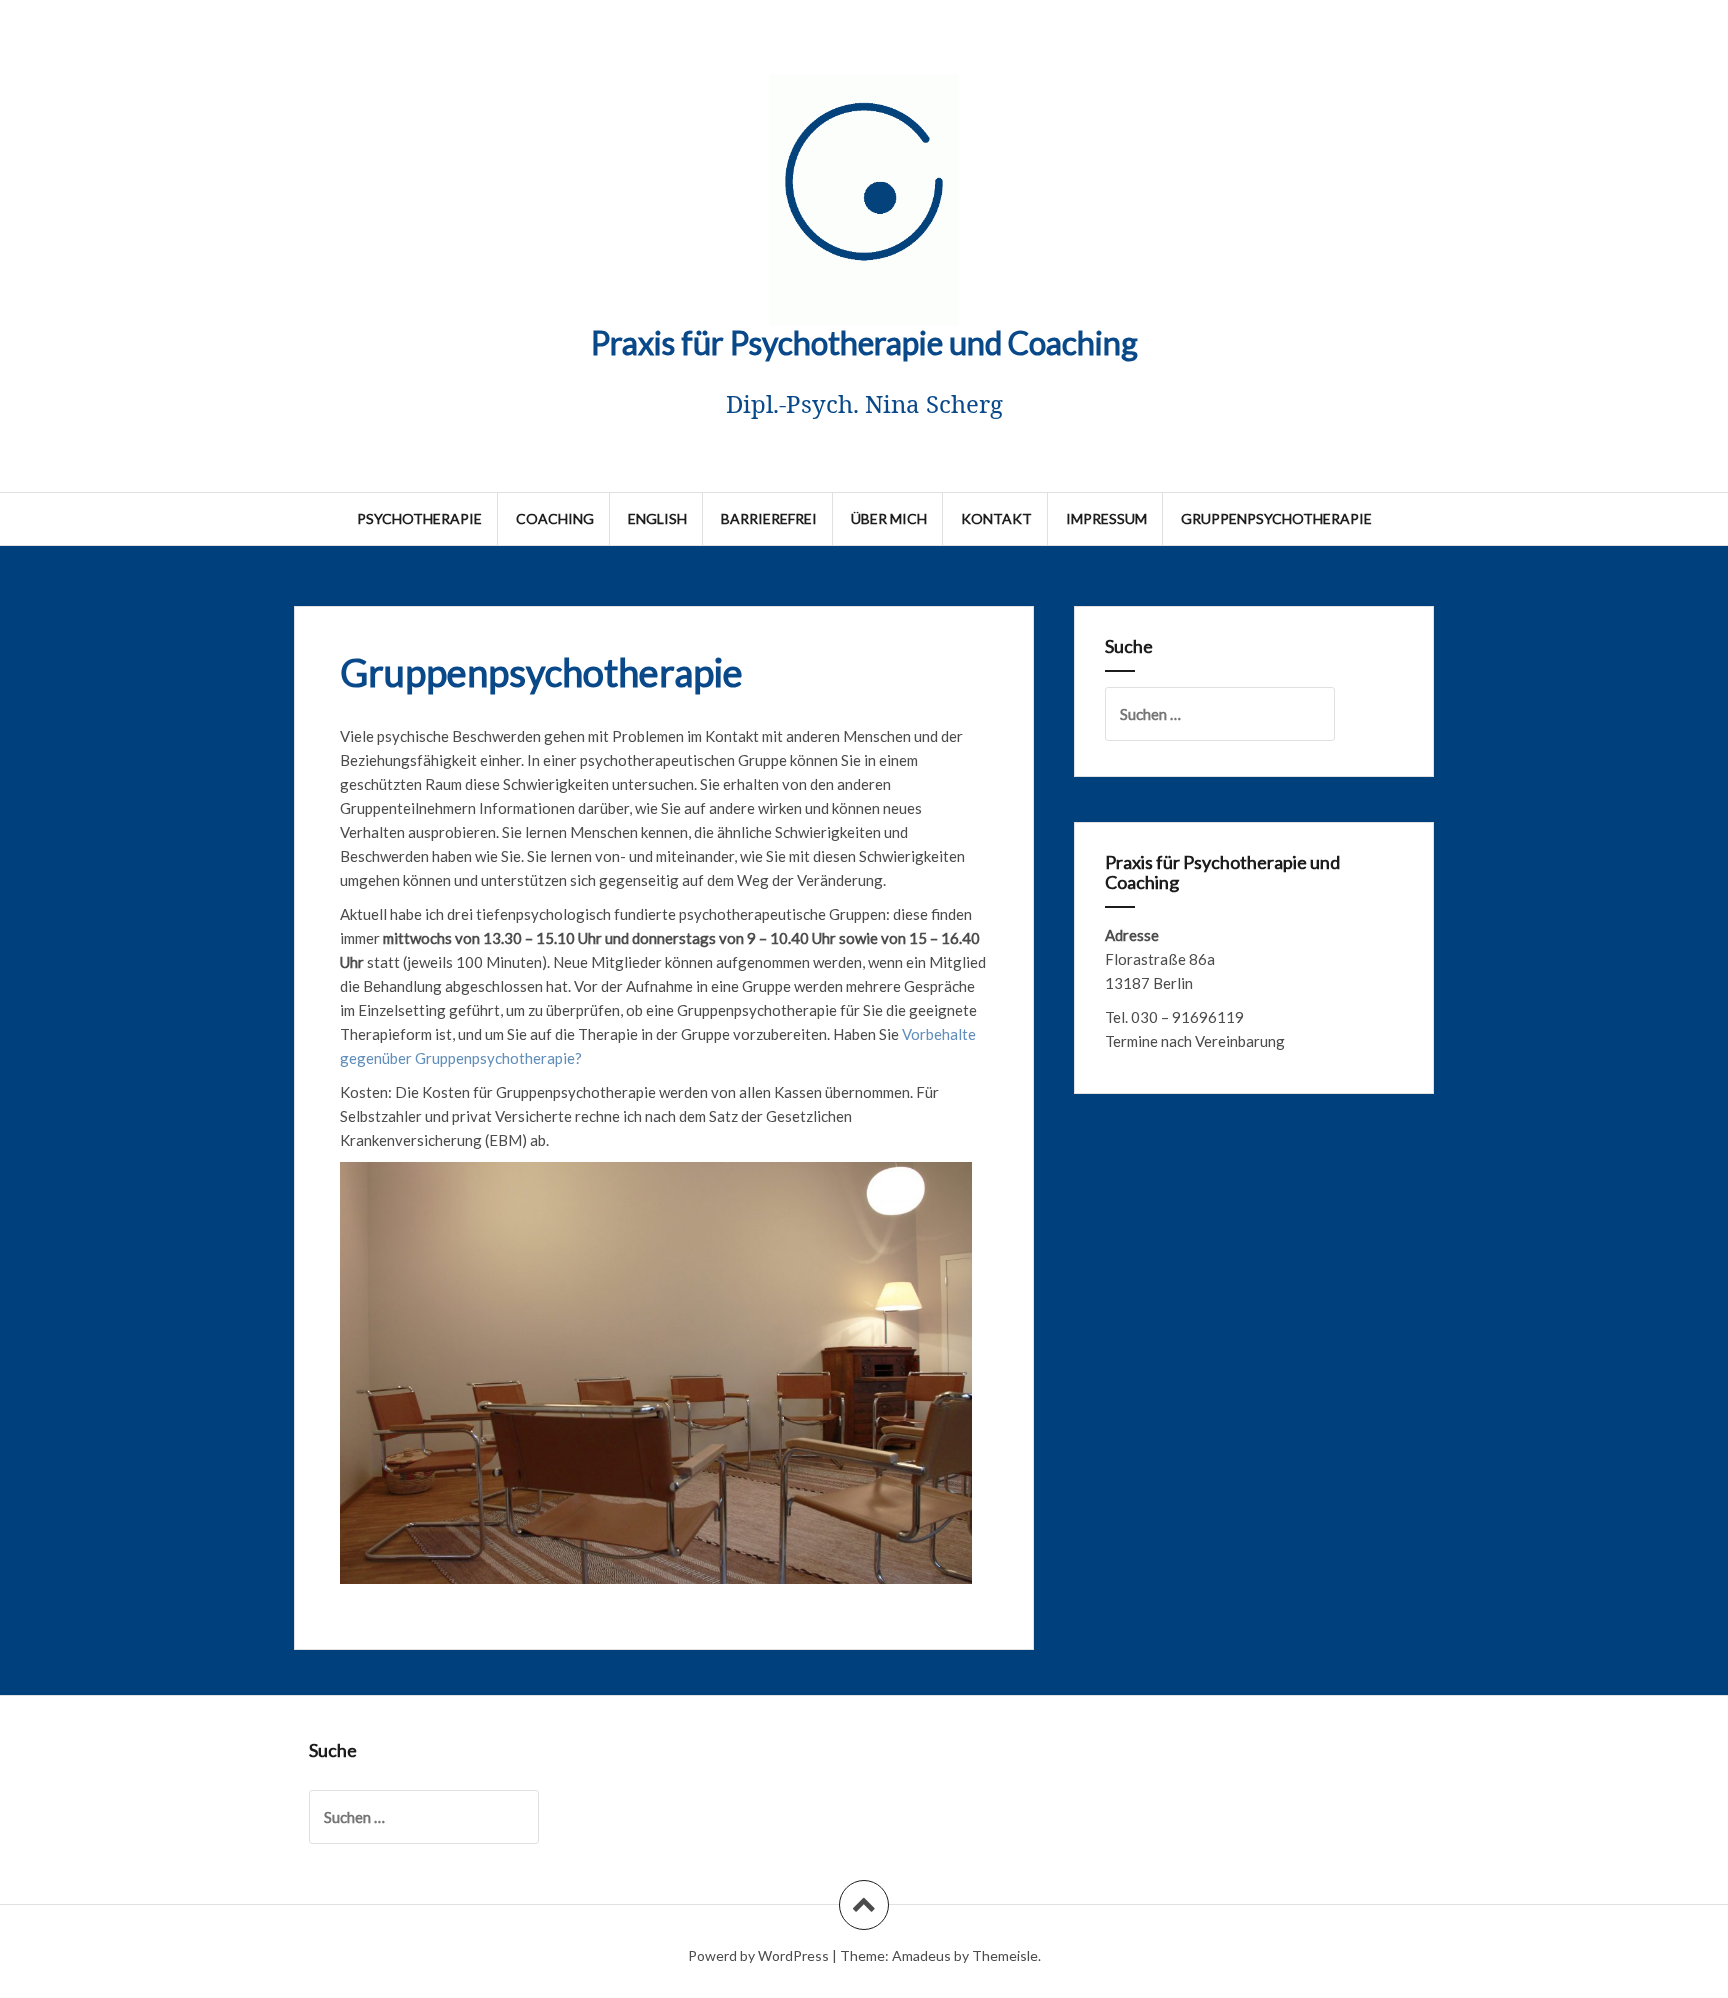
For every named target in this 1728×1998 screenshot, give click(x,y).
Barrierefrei (769, 518)
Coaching (555, 518)
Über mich (889, 518)
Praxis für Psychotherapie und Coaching (864, 342)
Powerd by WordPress (758, 1955)
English (657, 518)
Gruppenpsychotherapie (1276, 518)
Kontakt (996, 518)
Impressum (1106, 518)
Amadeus (921, 1955)
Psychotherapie (419, 518)
